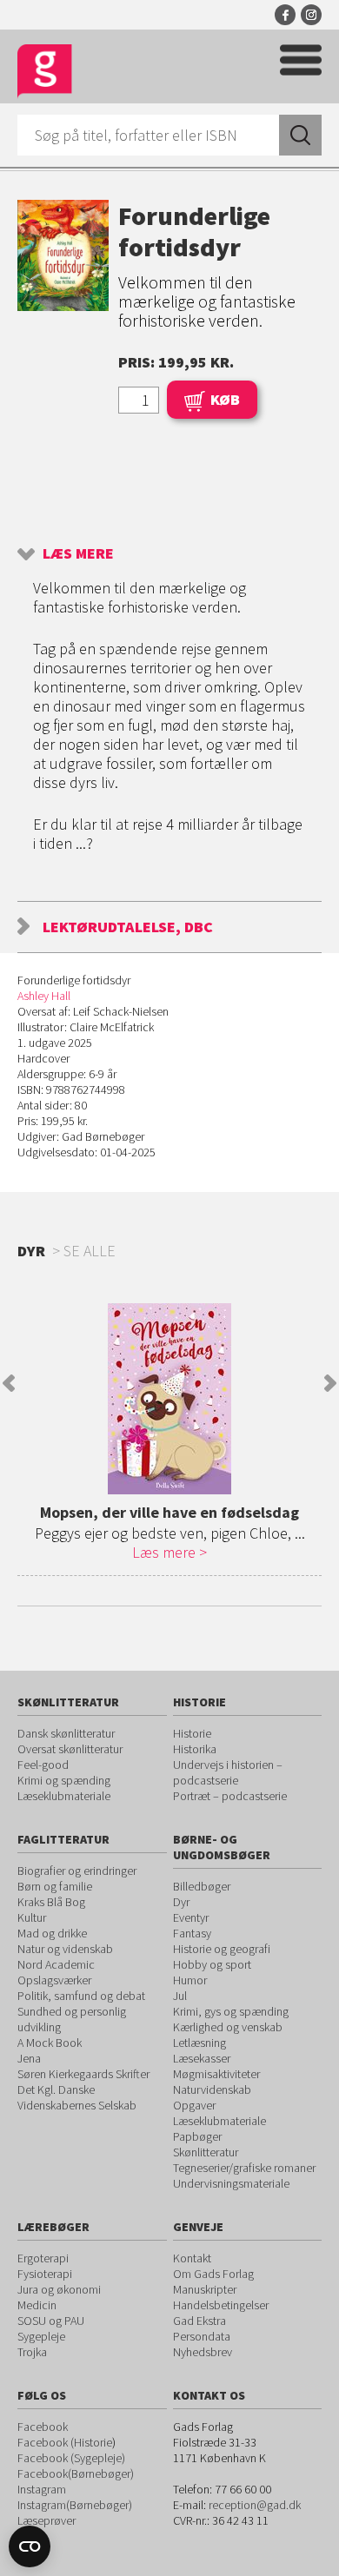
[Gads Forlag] (45, 72)
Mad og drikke (52, 1933)
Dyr (181, 1902)
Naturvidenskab (212, 2089)
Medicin (37, 2305)
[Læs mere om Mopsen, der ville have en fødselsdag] (169, 1399)
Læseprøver (47, 2520)
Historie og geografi (222, 1949)
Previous (9, 1383)
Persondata (202, 2336)
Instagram (311, 15)
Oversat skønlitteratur (70, 1749)
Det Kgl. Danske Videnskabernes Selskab (77, 2097)
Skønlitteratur (206, 2152)
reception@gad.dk (255, 2505)
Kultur (32, 1917)
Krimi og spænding (64, 1780)
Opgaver (194, 2105)
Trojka (32, 2352)
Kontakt (192, 2258)
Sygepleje (41, 2336)
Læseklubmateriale (64, 1796)
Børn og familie (55, 1886)
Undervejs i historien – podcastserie (228, 1772)
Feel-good (43, 1765)
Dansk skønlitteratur (66, 1733)
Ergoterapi (43, 2258)
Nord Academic (56, 1964)
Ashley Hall (44, 996)
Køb (225, 399)
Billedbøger (202, 1886)
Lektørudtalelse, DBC (128, 927)
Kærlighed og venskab (228, 2027)
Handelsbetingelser (221, 2305)
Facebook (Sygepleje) (71, 2458)
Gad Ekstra (199, 2321)
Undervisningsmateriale (231, 2183)
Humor (190, 1980)
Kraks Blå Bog (51, 1902)
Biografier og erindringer (77, 1871)
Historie (192, 1733)
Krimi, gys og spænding (231, 2011)
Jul (180, 1996)
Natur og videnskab (65, 1949)
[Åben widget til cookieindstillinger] (30, 2546)
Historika (195, 1749)
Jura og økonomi (59, 2289)
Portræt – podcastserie (230, 1796)
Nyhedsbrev (203, 2352)
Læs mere (78, 553)
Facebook (285, 15)
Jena (29, 2058)
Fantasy (192, 1933)
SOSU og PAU (51, 2321)
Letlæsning (199, 2043)
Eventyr (191, 1917)
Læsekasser (202, 2058)
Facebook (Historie (65, 2442)
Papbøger (197, 2136)
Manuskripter (205, 2289)
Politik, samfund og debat (81, 1996)
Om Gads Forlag (213, 2274)
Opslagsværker (54, 1980)
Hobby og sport (212, 1964)
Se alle (90, 1251)
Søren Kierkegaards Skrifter (83, 2074)
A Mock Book (50, 2043)
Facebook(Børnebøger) (76, 2473)
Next (330, 1383)
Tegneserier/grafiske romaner (244, 2168)
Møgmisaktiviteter (216, 2074)
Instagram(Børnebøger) (75, 2505)
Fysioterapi (45, 2274)
